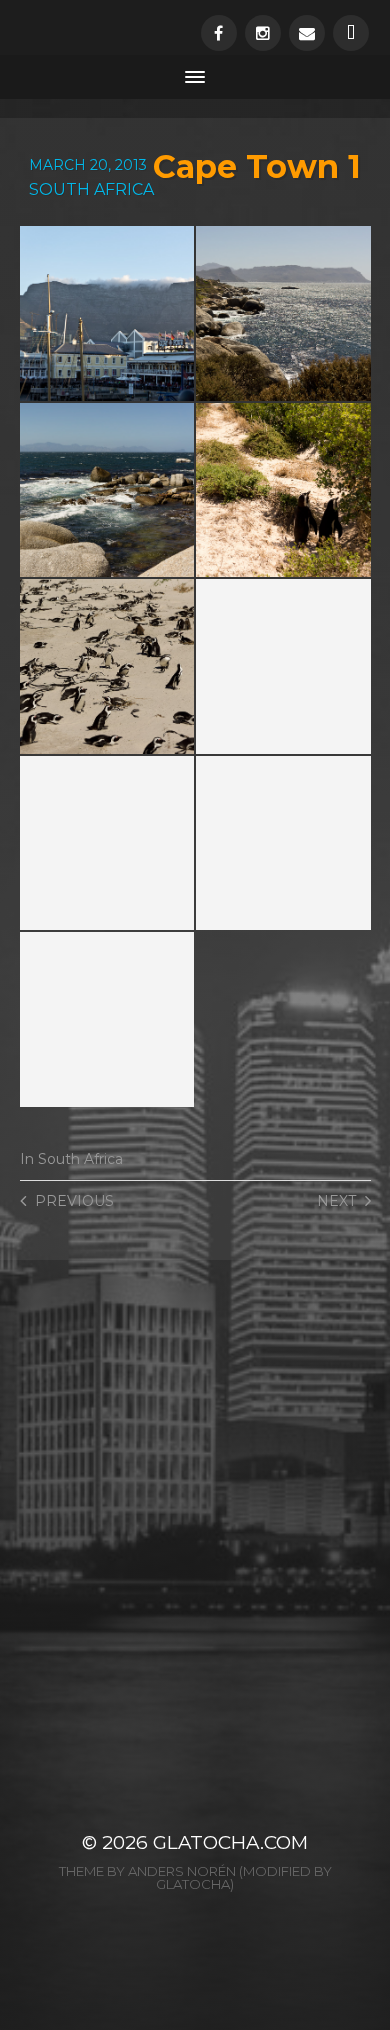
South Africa (80, 1159)
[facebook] (219, 33)
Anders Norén (182, 1871)
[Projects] (351, 33)
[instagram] (263, 33)
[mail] (307, 33)
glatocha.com (230, 1842)
